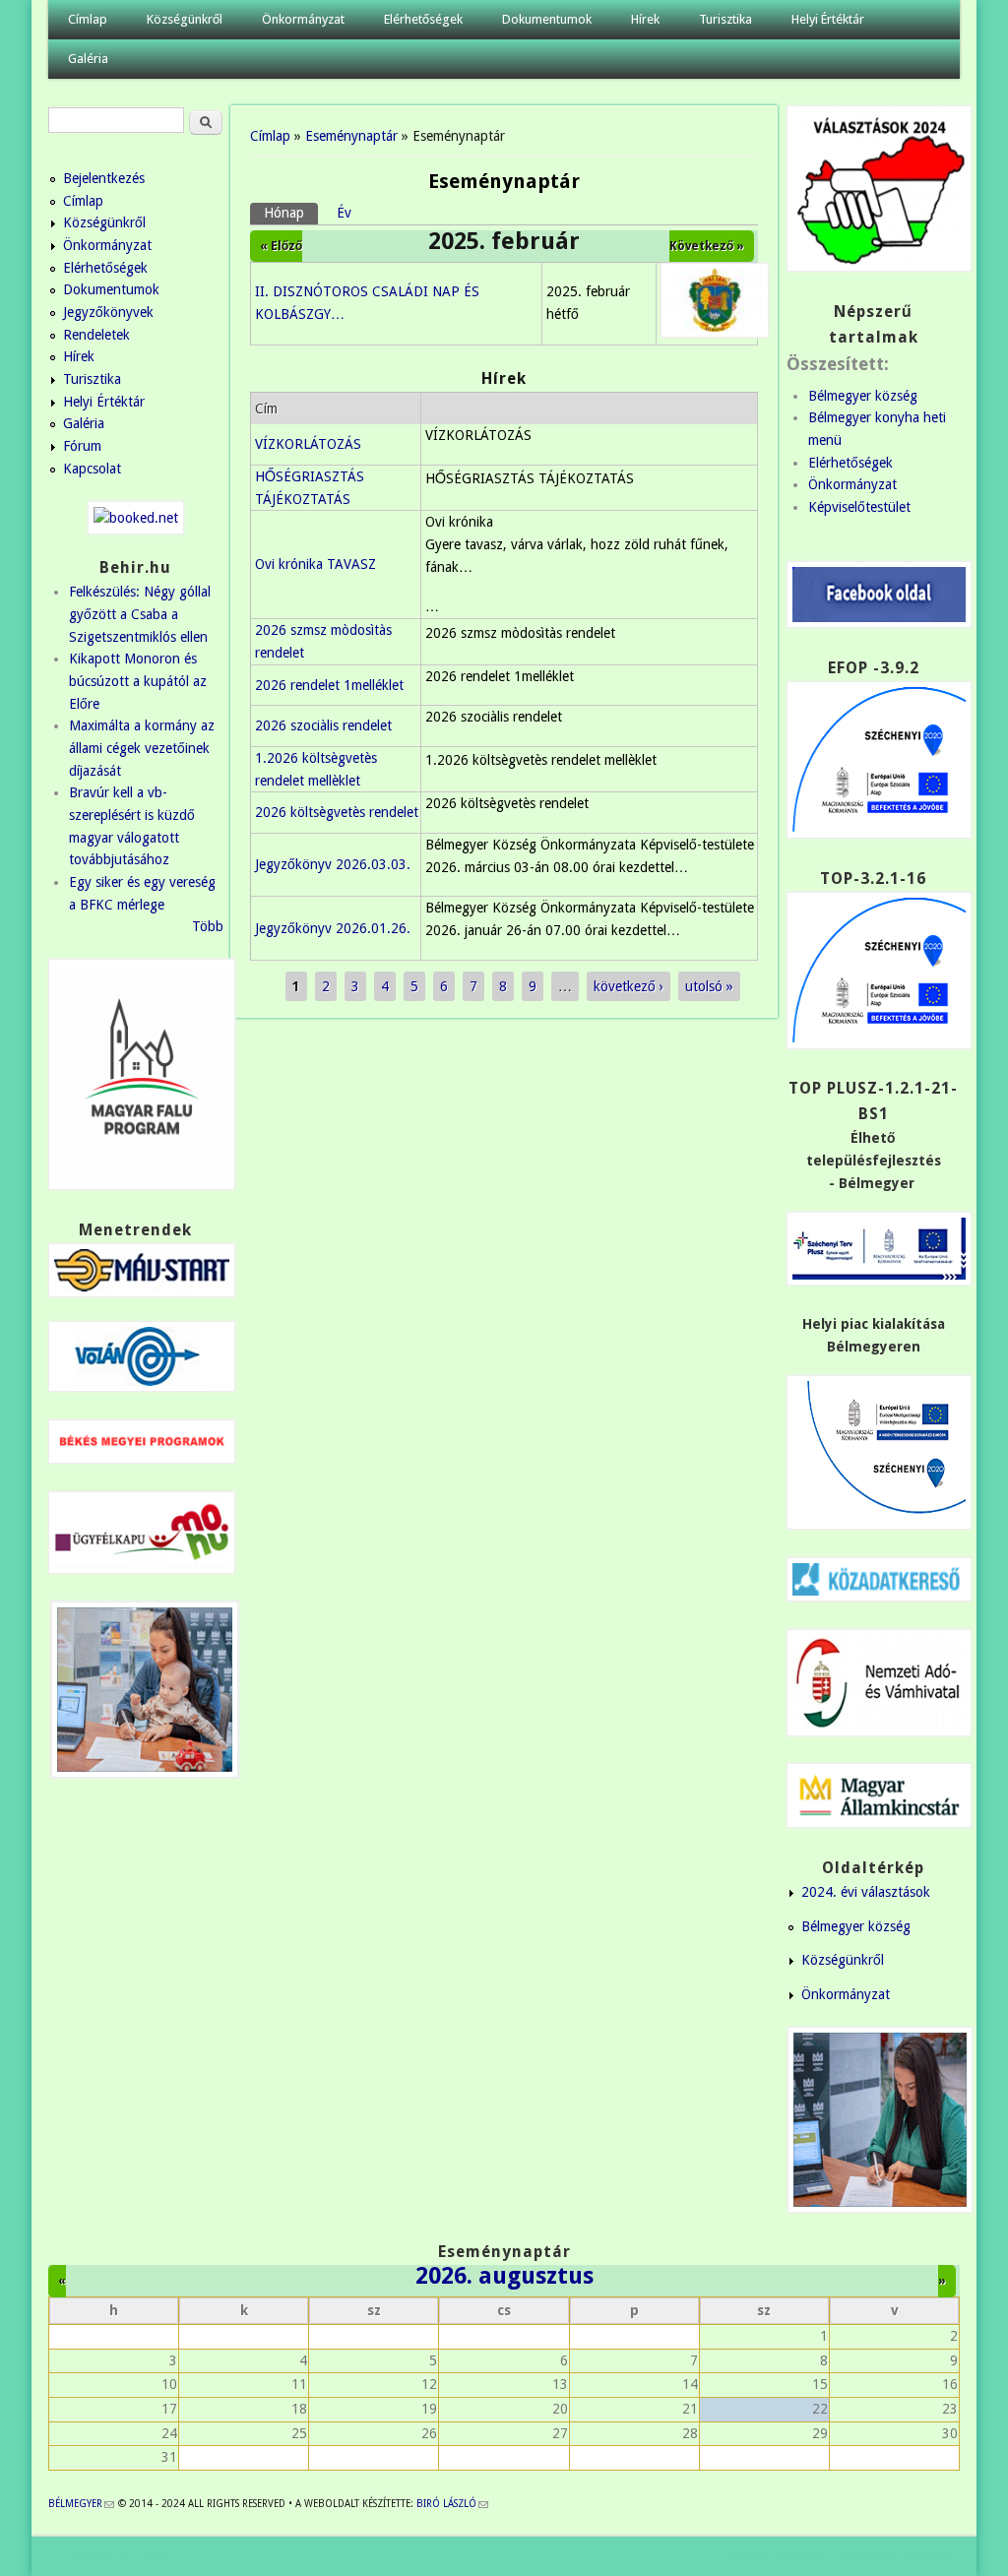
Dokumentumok (547, 19)
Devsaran (929, 2556)
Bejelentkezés (104, 178)
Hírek (645, 19)
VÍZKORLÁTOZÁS (308, 444)
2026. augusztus (504, 2276)
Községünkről (185, 19)
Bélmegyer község (863, 396)
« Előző (281, 246)
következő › (629, 986)
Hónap (291, 213)
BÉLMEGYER (81, 2504)
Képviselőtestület (859, 507)
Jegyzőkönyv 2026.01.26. (333, 928)
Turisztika (725, 19)
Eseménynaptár (351, 136)
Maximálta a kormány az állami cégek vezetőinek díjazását (142, 748)
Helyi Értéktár (828, 19)
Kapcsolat (92, 469)
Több (208, 926)
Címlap (88, 19)
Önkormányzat (303, 19)
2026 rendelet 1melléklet (329, 685)
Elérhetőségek (423, 19)
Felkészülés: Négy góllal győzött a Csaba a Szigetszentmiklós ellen (140, 614)
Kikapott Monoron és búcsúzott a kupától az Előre (138, 681)
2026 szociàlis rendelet (323, 725)
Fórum (82, 446)
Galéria (88, 59)
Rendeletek (96, 335)
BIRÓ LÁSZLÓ (452, 2504)
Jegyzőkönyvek (108, 312)
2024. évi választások (866, 1892)
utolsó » (709, 986)
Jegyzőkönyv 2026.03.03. (333, 864)
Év (344, 213)
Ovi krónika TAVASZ (315, 564)
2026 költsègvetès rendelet (337, 812)
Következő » (707, 246)
